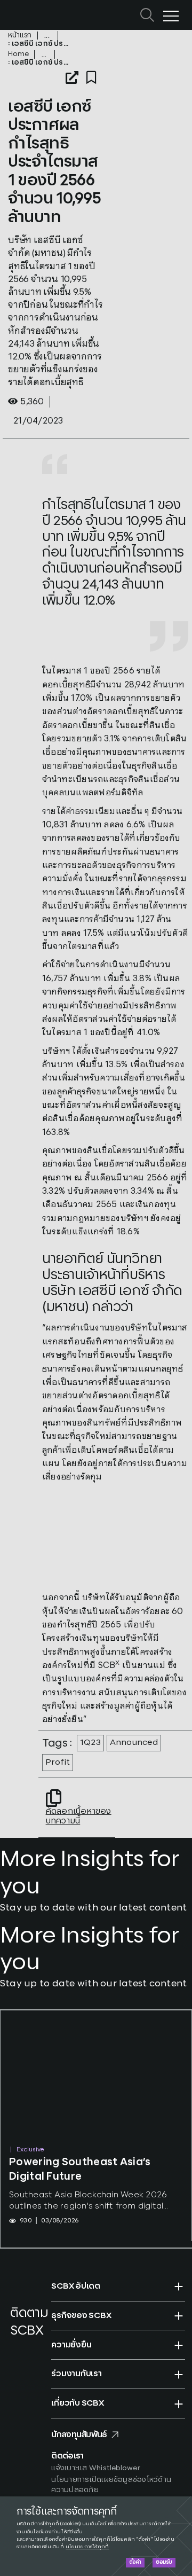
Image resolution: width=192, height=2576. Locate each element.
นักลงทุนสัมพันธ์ (79, 2435)
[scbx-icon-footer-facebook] (13, 2347)
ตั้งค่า (135, 2562)
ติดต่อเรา (67, 2456)
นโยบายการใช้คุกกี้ (87, 2547)
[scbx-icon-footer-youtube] (31, 2347)
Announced (134, 1743)
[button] (118, 2287)
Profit (58, 1762)
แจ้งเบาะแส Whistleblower (96, 2468)
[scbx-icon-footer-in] (16, 2360)
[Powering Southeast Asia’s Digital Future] (96, 2077)
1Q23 (90, 1743)
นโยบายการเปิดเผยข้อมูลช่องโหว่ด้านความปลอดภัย (111, 2485)
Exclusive (30, 2150)
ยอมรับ (164, 2562)
